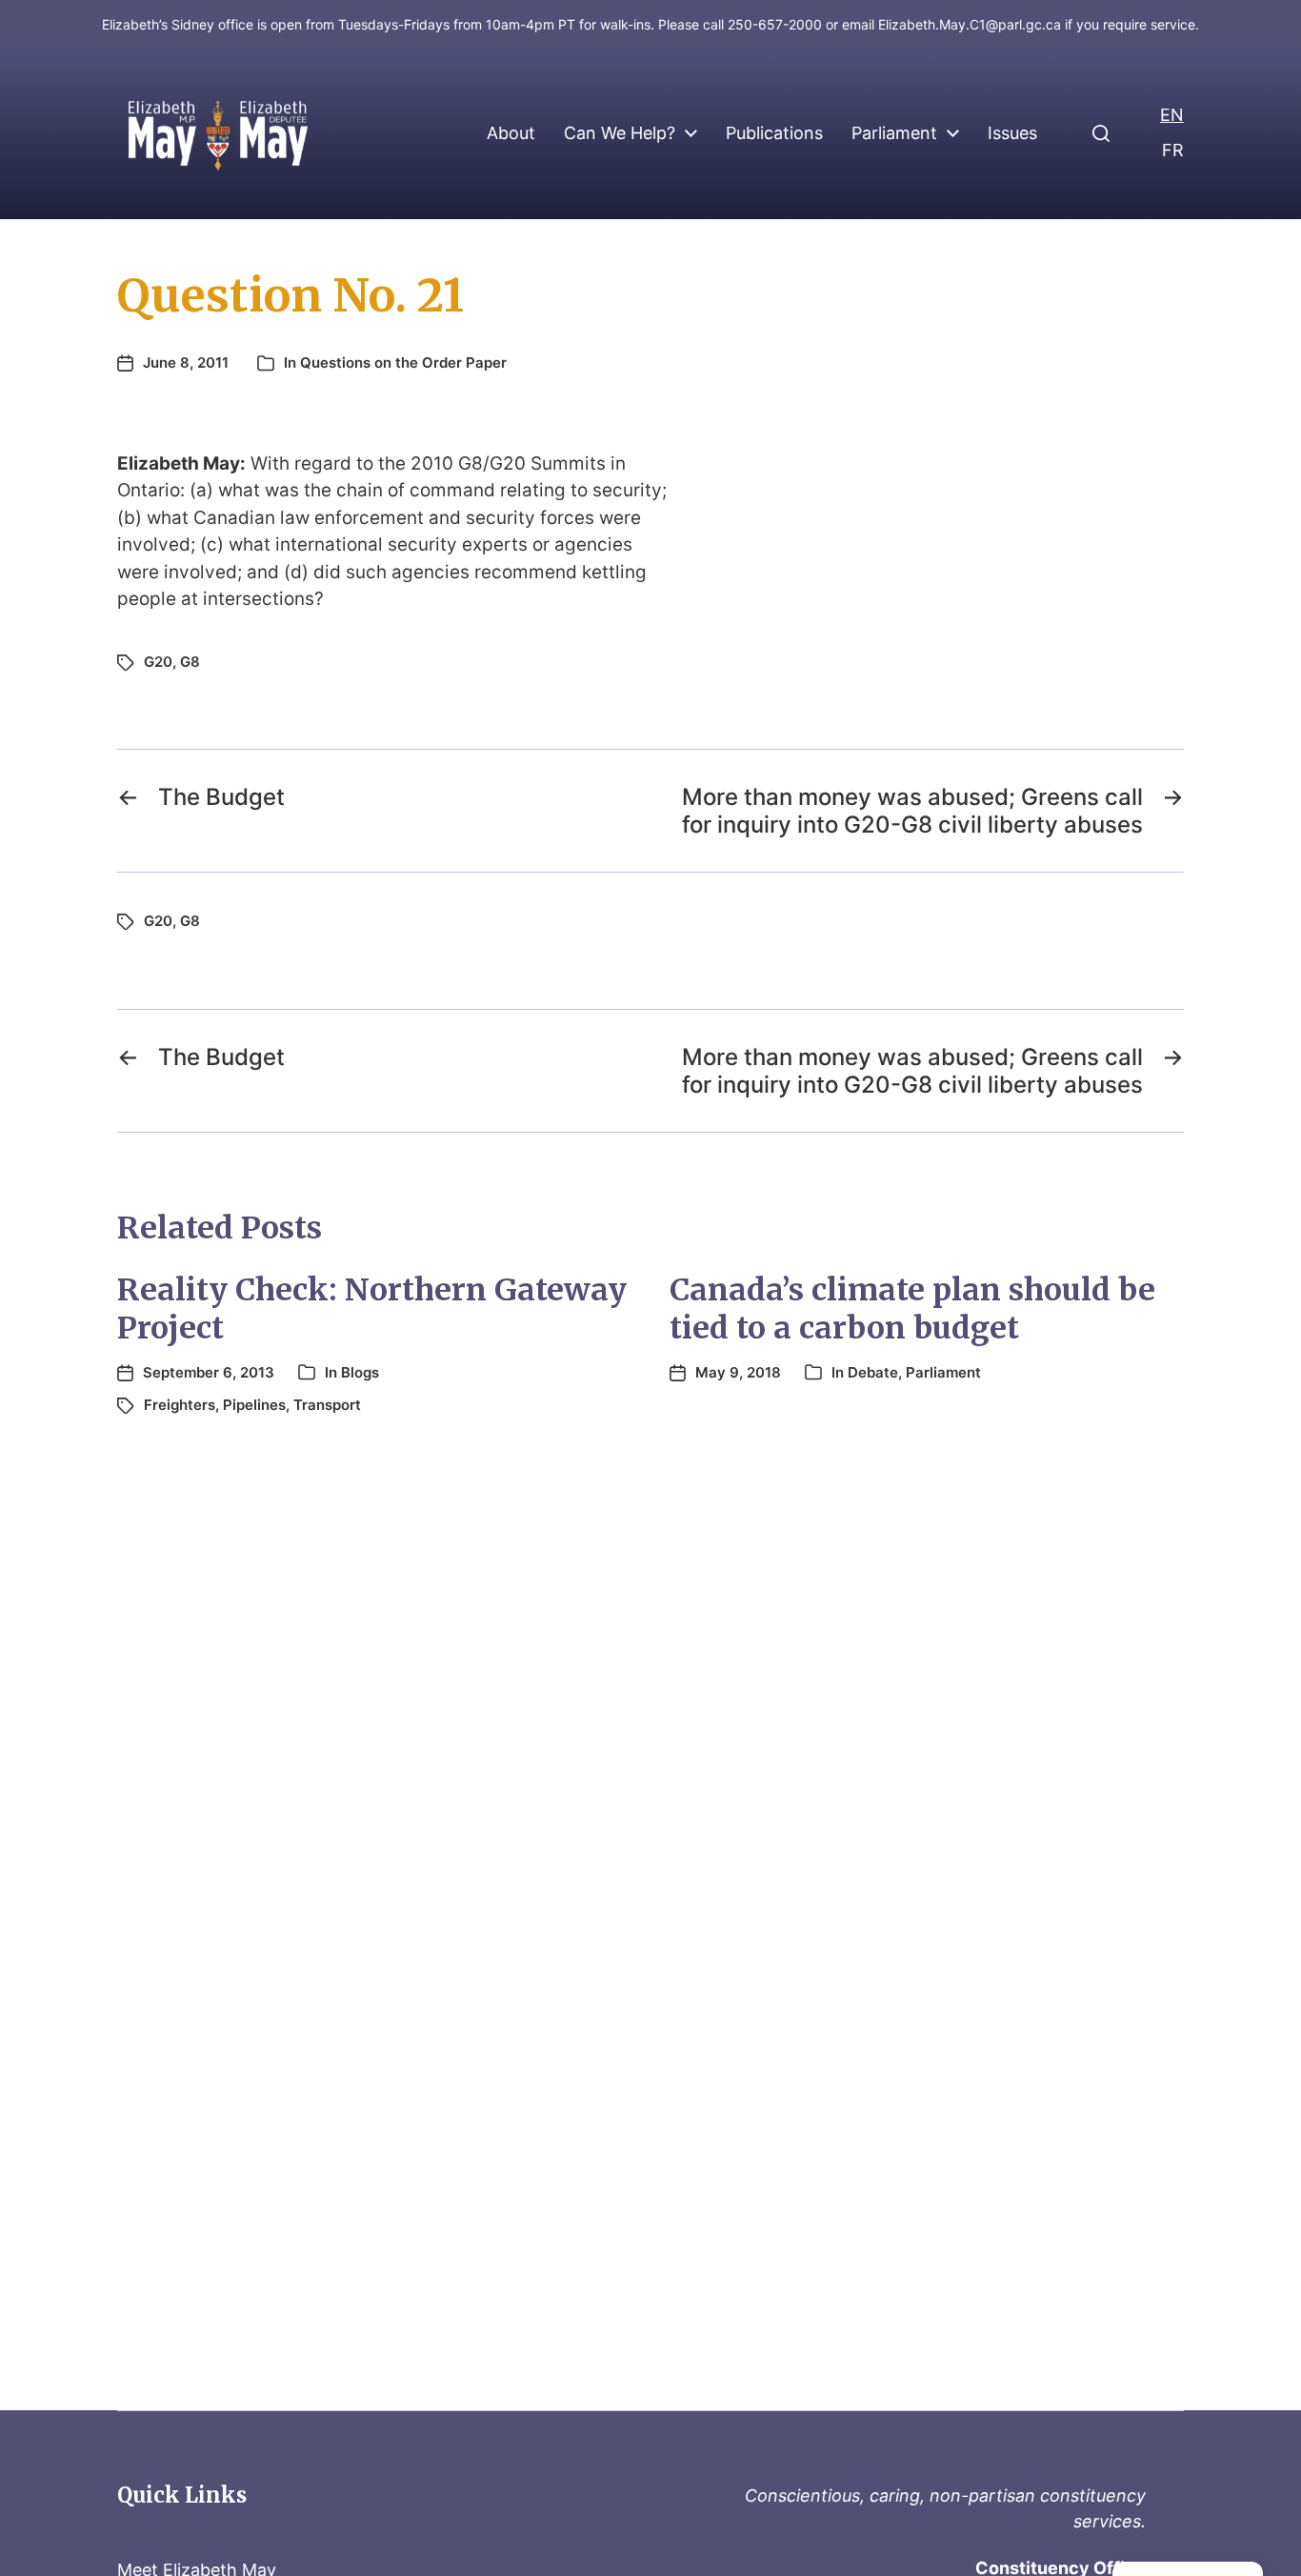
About (511, 133)
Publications (774, 133)
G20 (158, 662)
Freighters (180, 1405)
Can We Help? (620, 133)
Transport (327, 1405)
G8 (190, 662)
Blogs (360, 1372)
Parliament (894, 133)
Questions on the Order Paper (403, 362)
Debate (873, 1372)
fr (1173, 150)
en (1172, 115)
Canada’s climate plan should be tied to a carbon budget (912, 1309)
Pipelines (254, 1405)
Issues (1012, 133)
